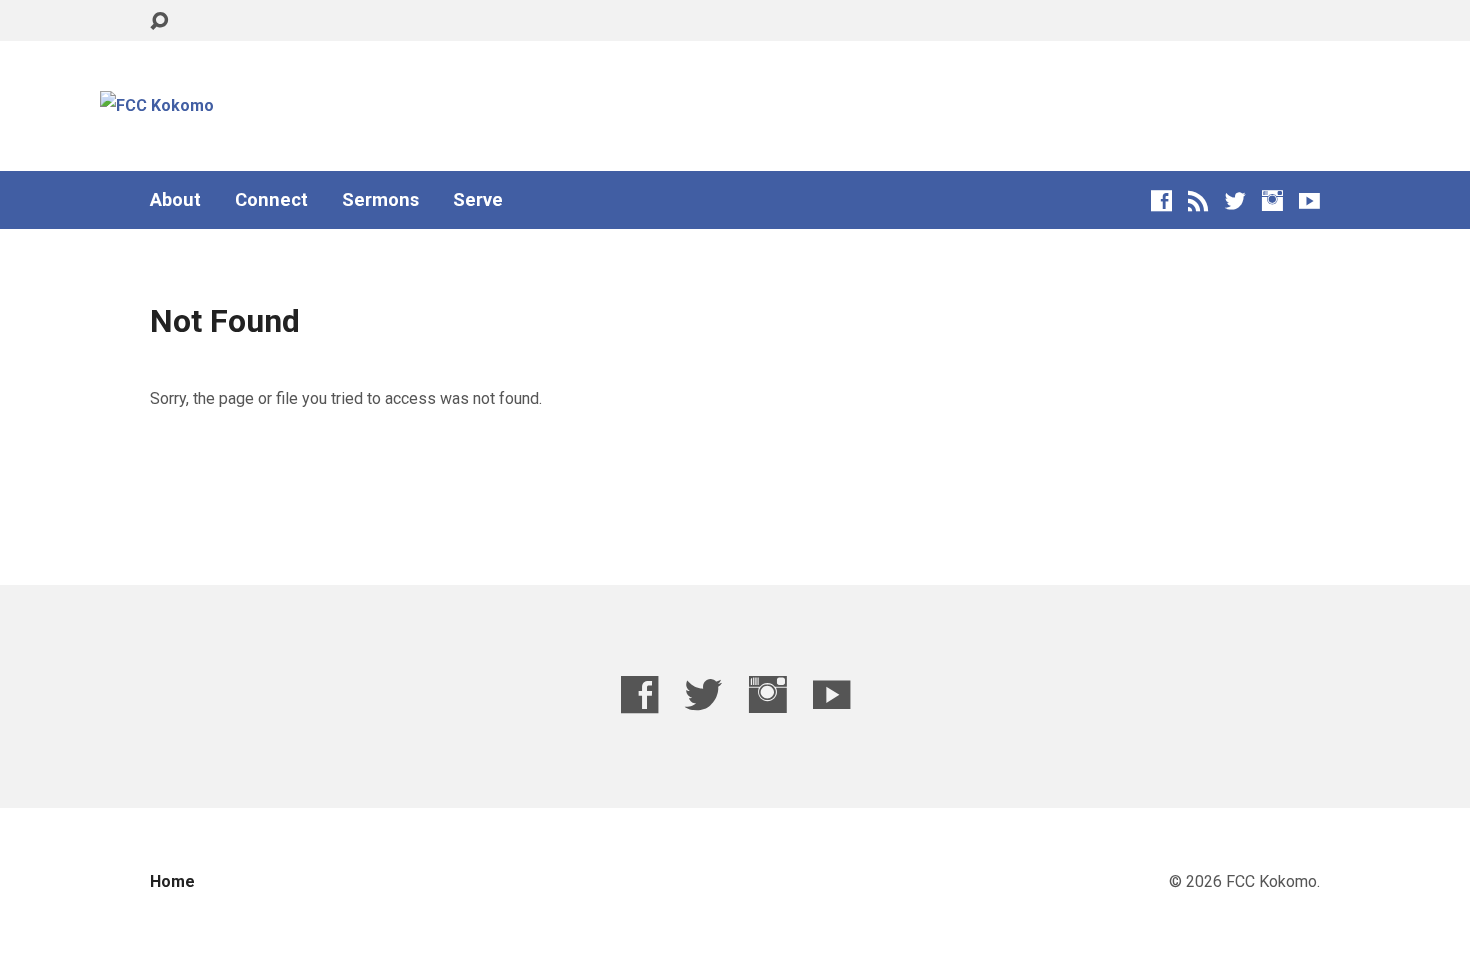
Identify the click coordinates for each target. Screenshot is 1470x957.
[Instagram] (1272, 200)
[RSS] (1198, 200)
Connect (271, 200)
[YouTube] (1309, 200)
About (175, 200)
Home (172, 881)
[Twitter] (1235, 200)
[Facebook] (1161, 200)
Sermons (380, 200)
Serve (478, 200)
